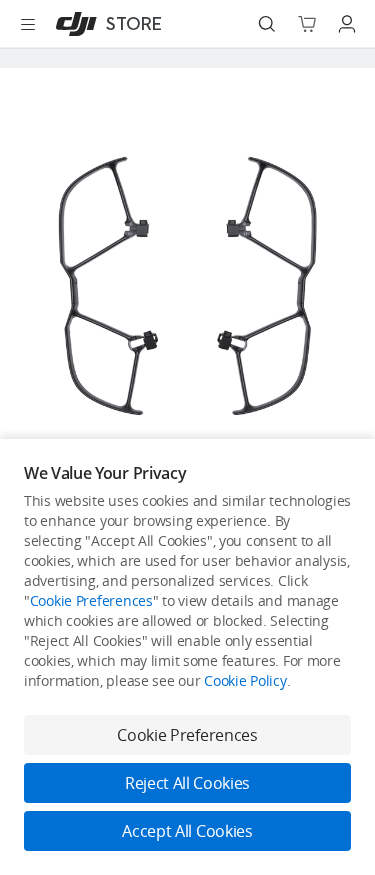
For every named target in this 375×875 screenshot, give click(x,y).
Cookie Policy (245, 680)
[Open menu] (28, 24)
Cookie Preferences (91, 600)
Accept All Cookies (187, 831)
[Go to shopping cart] (307, 24)
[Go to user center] (347, 24)
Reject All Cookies (187, 783)
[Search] (267, 24)
